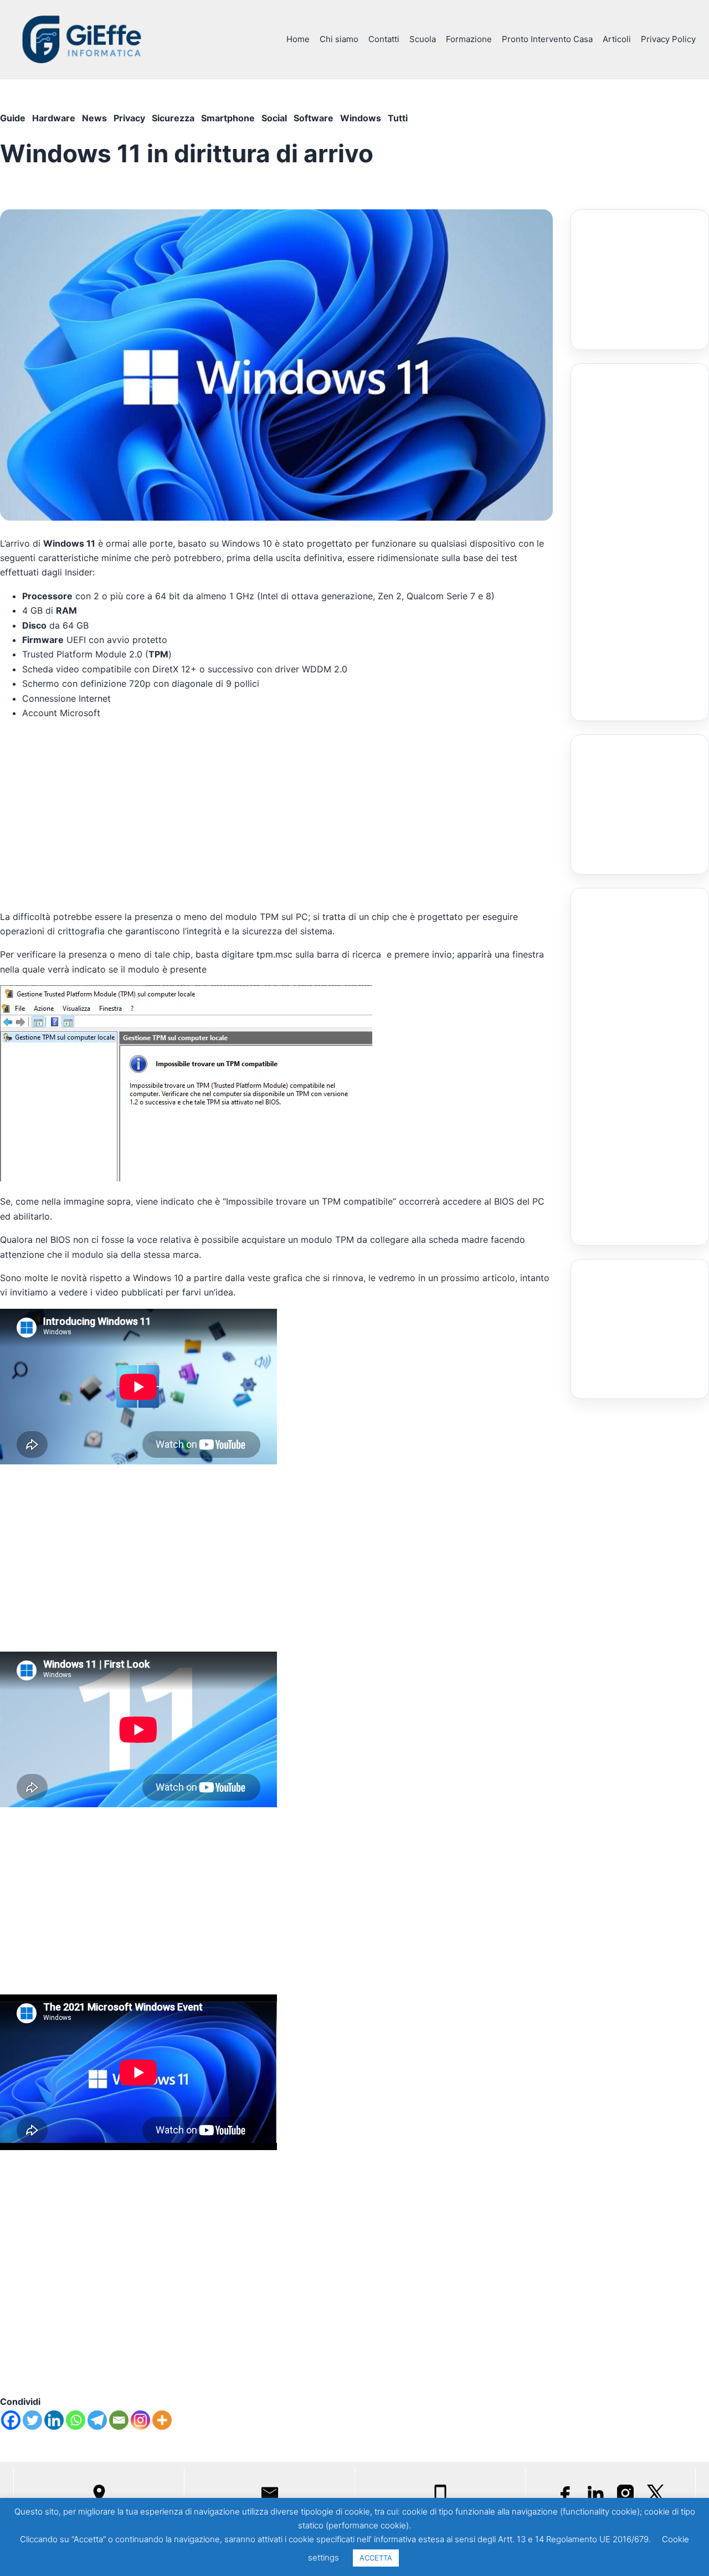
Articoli (617, 39)
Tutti (398, 118)
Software (314, 118)
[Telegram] (97, 2420)
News (94, 118)
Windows (361, 118)
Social (274, 118)
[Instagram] (140, 2420)
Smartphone (228, 118)
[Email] (119, 2420)
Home (298, 39)
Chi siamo (339, 39)
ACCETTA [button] (376, 2558)
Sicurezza (173, 118)
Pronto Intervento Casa (547, 39)
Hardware (54, 118)
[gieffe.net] (83, 39)
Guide (13, 118)
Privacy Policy (668, 39)
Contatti (384, 39)
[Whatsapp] (76, 2420)
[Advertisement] (276, 812)
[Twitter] (32, 2420)
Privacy (129, 118)
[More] (162, 2420)
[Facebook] (11, 2420)
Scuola (423, 39)
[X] (655, 2493)
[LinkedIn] (595, 2493)
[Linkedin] (54, 2420)
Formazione (469, 39)
